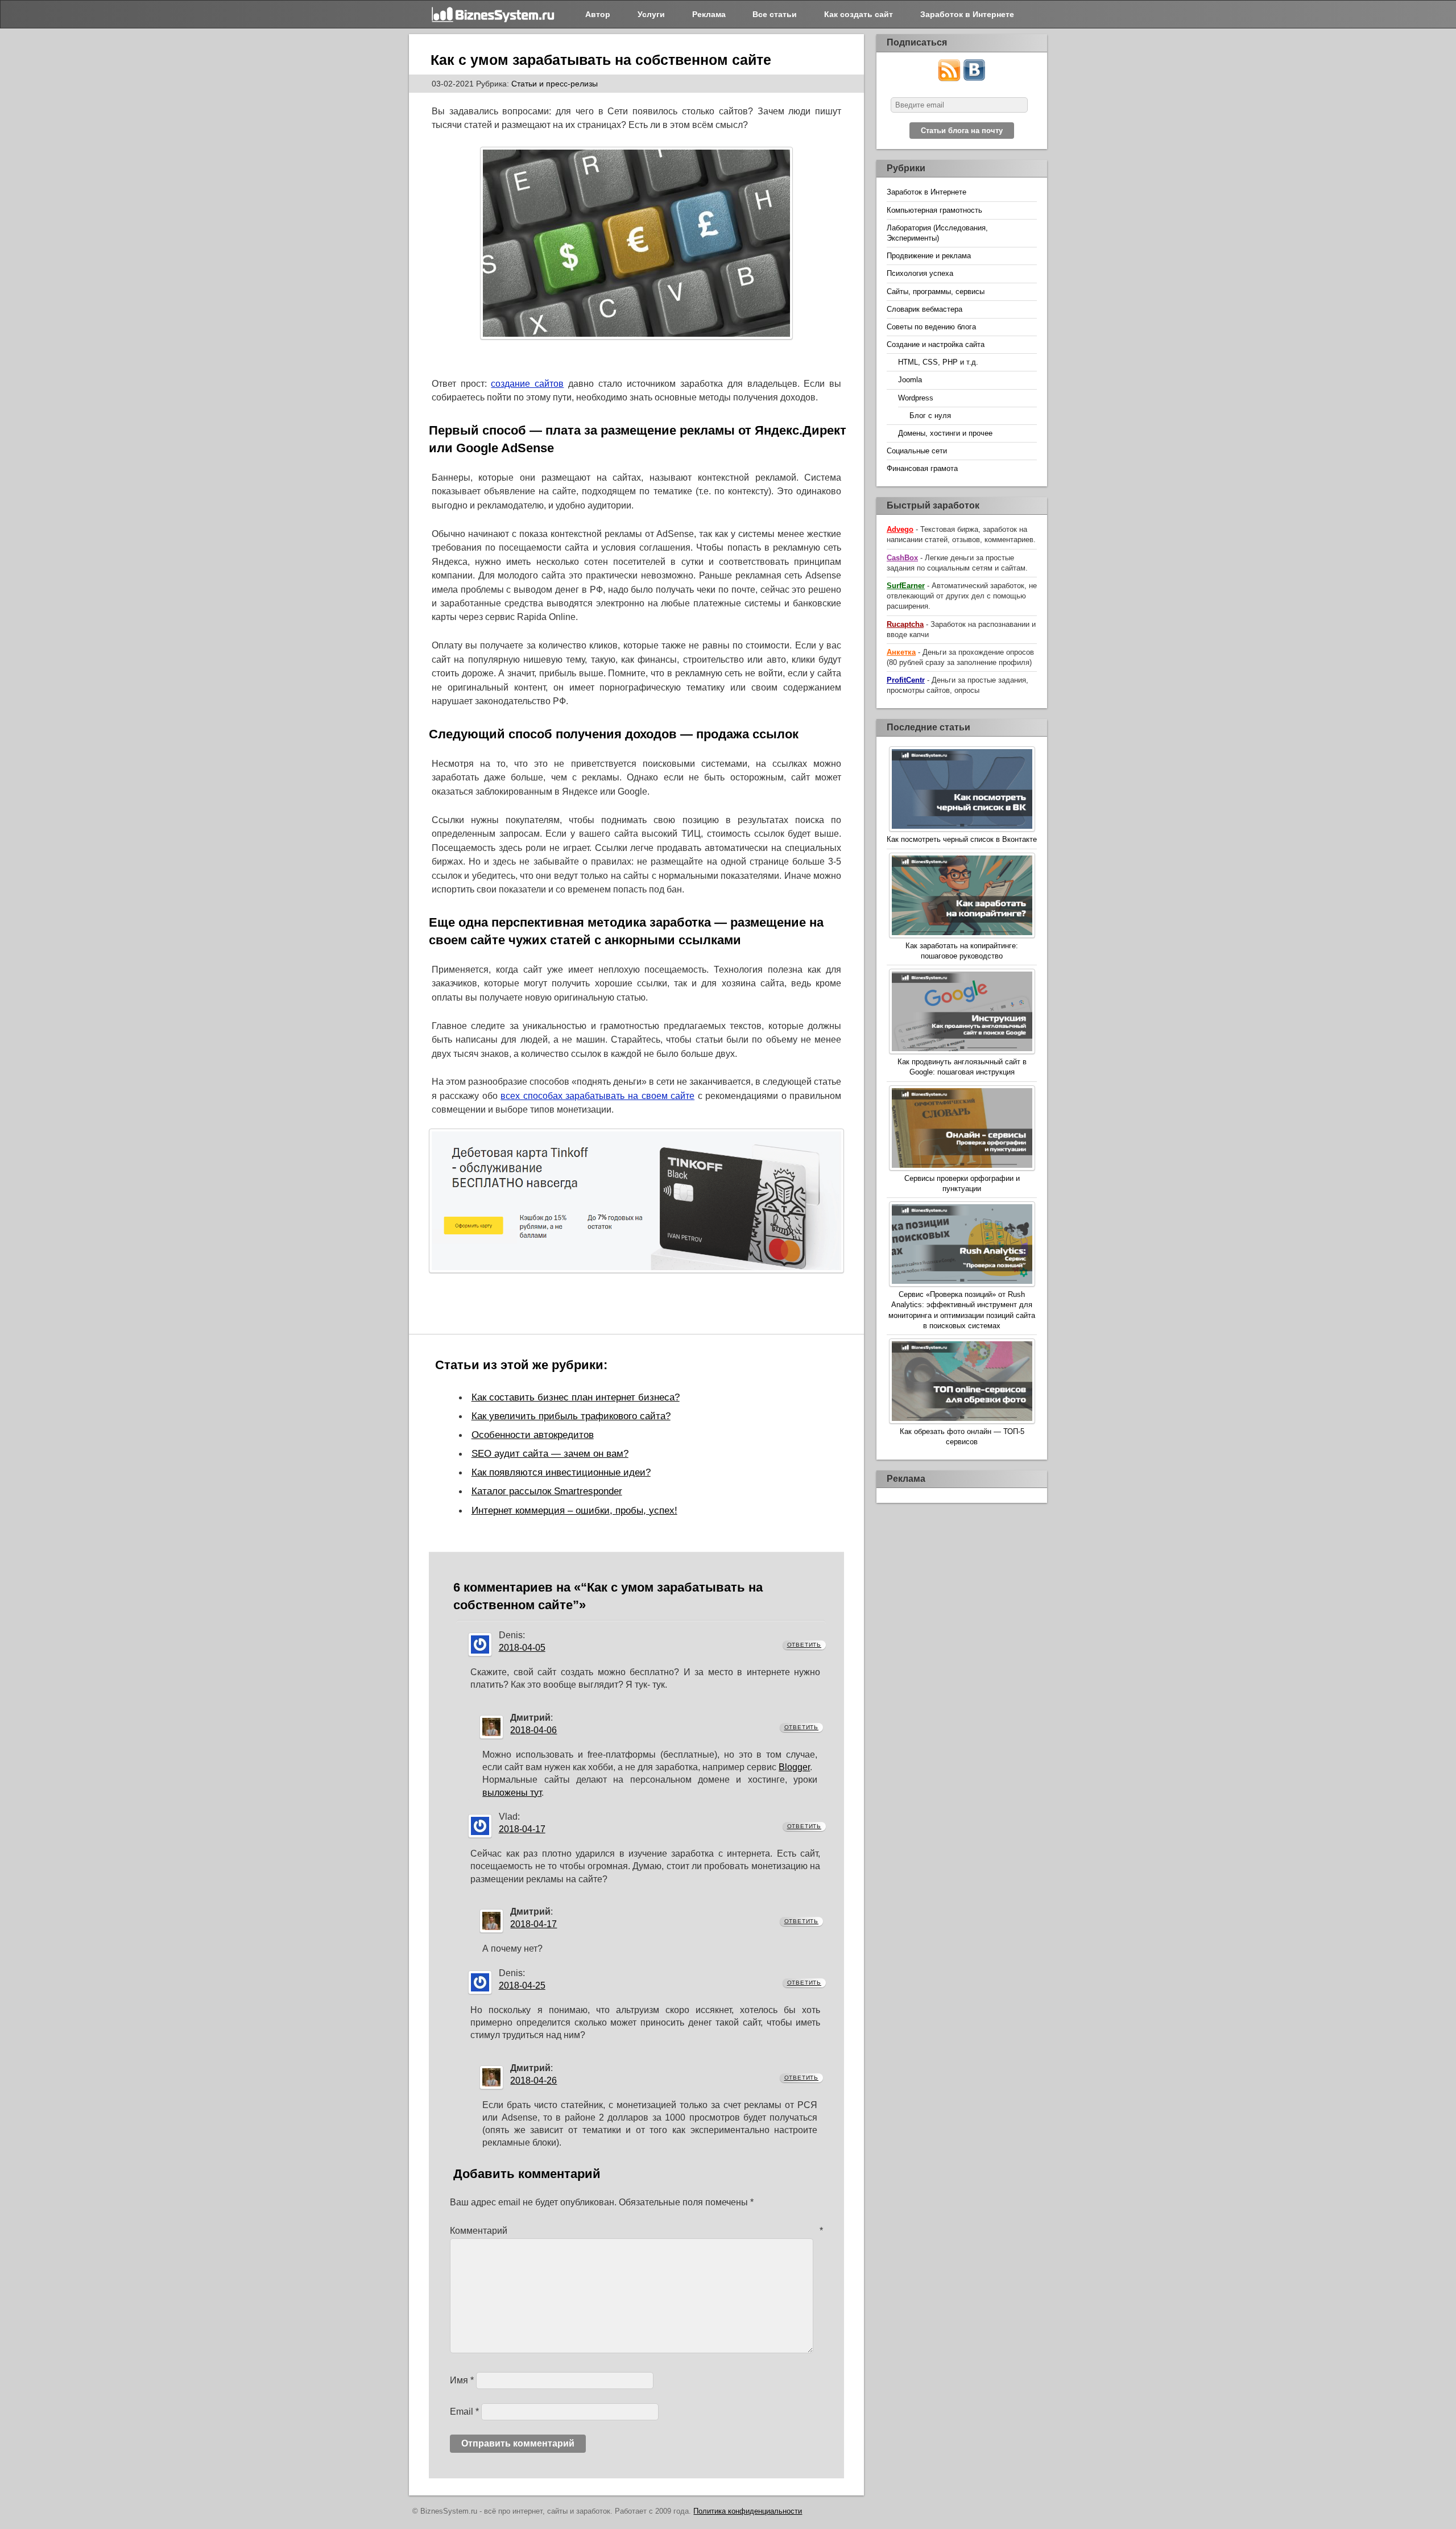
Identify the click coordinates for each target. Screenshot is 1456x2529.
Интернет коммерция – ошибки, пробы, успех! (574, 1510)
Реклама (709, 14)
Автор (598, 14)
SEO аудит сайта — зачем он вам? (550, 1453)
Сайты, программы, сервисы (936, 292)
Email (464, 2412)
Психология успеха (920, 273)
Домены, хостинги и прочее (945, 433)
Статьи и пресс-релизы (555, 84)
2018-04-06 (533, 1730)
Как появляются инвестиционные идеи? (561, 1472)
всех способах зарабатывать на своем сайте (597, 1096)
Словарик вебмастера (925, 309)
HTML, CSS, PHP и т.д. (938, 362)
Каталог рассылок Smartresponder (547, 1491)
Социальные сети (917, 451)
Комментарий (637, 2231)
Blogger (794, 1767)
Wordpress (916, 398)
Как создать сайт (859, 14)
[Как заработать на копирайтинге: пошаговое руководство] (962, 897)
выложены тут (512, 1793)
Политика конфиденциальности (748, 2511)
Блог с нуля (930, 416)
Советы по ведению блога (931, 327)
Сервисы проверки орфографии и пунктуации (962, 1183)
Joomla (910, 380)
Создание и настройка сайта (936, 344)
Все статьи (775, 14)
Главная (494, 14)
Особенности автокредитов (533, 1435)
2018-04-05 (522, 1648)
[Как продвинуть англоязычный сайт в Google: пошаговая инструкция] (962, 1013)
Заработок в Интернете (967, 14)
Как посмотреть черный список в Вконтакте (962, 839)
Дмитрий (530, 1718)
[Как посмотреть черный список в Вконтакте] (962, 790)
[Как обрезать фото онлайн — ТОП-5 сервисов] (962, 1383)
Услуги (651, 14)
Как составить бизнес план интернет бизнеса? (576, 1397)
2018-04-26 (533, 2080)
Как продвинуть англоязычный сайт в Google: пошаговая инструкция (962, 1067)
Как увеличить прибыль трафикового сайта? (571, 1416)
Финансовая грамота (922, 468)
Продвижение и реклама (929, 256)
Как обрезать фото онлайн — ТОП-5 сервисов (962, 1437)
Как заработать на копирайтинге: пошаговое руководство (962, 951)
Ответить (804, 1645)
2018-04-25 (522, 1985)
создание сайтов (527, 384)
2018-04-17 (522, 1829)
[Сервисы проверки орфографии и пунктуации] (962, 1129)
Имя (462, 2380)
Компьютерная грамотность (934, 210)
